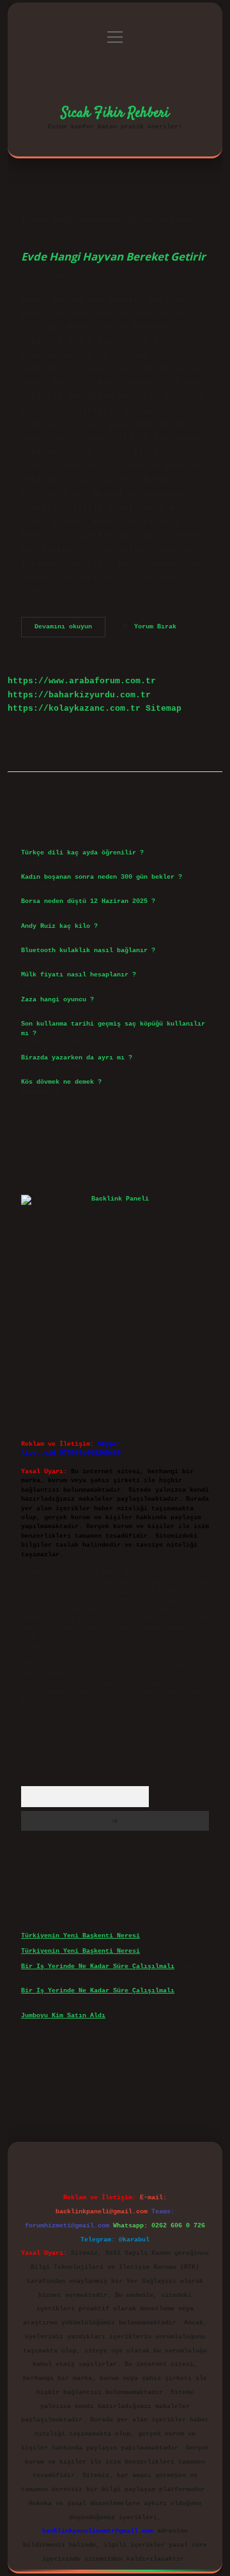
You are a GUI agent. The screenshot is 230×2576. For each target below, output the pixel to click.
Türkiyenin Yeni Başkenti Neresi (80, 1936)
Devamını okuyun (70, 630)
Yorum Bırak (155, 627)
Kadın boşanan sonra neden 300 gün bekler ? (102, 877)
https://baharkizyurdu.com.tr (79, 695)
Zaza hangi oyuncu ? (57, 1000)
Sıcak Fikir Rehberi (115, 113)
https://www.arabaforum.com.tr (82, 681)
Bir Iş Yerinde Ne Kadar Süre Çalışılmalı (98, 1966)
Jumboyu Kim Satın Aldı (63, 2016)
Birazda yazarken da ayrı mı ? (77, 1058)
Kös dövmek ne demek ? (61, 1082)
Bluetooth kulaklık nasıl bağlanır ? (88, 951)
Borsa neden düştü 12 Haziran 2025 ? (88, 901)
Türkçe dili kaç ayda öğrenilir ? (82, 853)
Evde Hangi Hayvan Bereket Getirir (113, 256)
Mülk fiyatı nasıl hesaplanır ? (79, 975)
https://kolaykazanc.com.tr (74, 708)
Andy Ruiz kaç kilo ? (59, 926)
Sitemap (164, 708)
